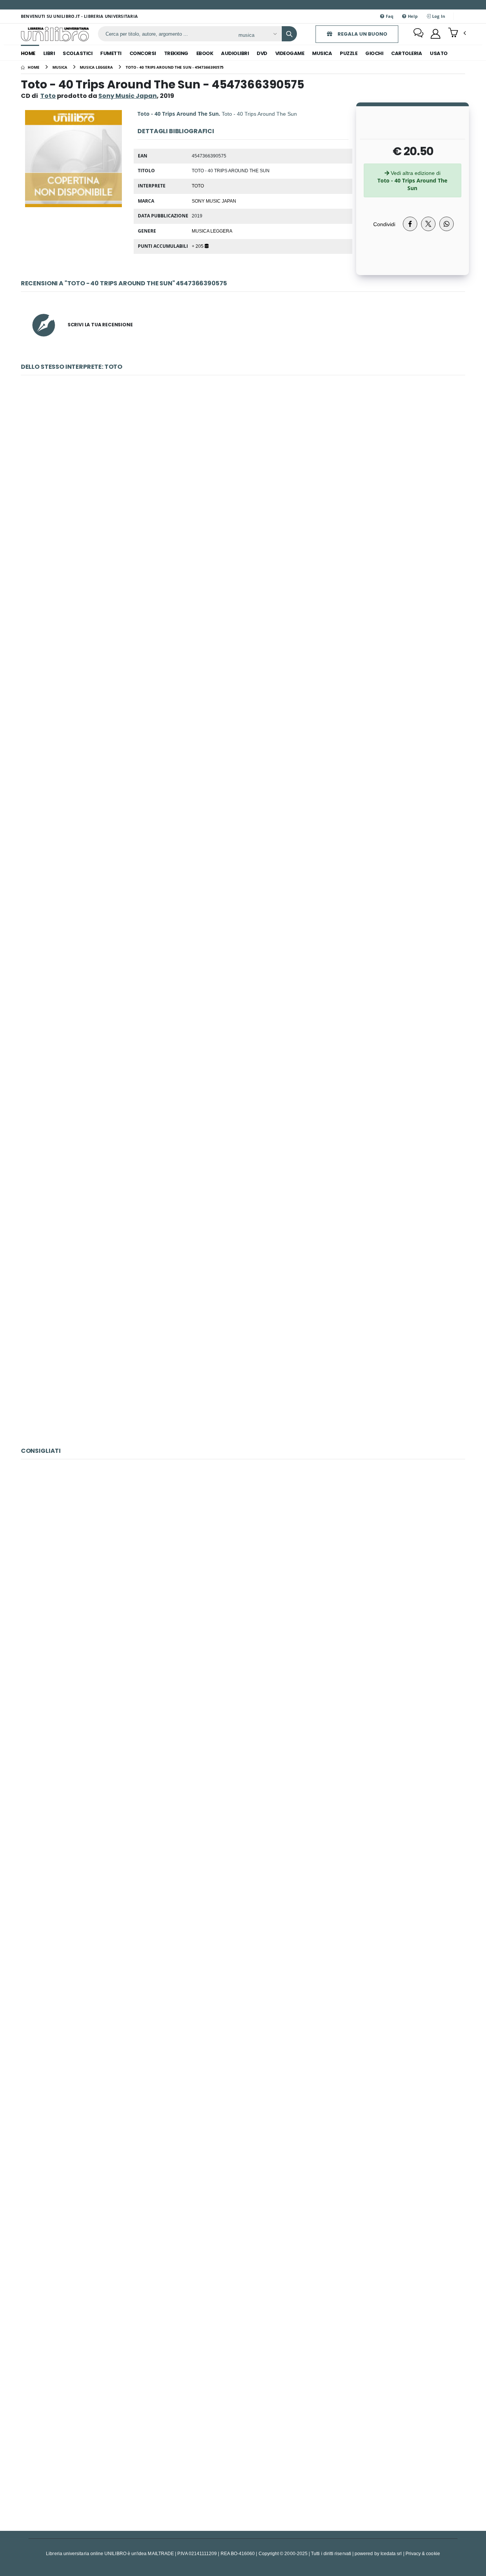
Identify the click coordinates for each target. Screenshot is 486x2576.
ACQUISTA (246, 538)
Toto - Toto (243, 659)
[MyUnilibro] (436, 34)
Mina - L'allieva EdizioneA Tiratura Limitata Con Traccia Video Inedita (243, 2267)
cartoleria (406, 53)
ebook (205, 53)
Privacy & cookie (423, 2553)
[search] (289, 34)
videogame (290, 53)
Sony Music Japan (214, 201)
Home (28, 53)
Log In (438, 16)
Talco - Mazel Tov (243, 1568)
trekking (176, 53)
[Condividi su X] (428, 224)
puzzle (349, 53)
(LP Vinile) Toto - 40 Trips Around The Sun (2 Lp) (243, 484)
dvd (262, 53)
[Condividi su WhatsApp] (447, 224)
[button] (457, 33)
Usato (439, 53)
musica (322, 53)
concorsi (143, 53)
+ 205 (198, 246)
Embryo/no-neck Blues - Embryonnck (243, 2441)
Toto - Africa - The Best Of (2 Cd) (243, 833)
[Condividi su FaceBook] (410, 224)
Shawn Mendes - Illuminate (243, 2092)
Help (412, 16)
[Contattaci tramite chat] (418, 34)
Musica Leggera (212, 231)
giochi (374, 53)
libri (49, 53)
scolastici (77, 53)
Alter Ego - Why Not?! (243, 1743)
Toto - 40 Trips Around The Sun (243, 1358)
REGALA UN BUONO (362, 34)
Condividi (384, 224)
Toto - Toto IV (243, 1008)
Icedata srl (391, 2553)
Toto (48, 96)
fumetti (111, 53)
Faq (389, 16)
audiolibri (235, 53)
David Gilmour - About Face (243, 1917)
